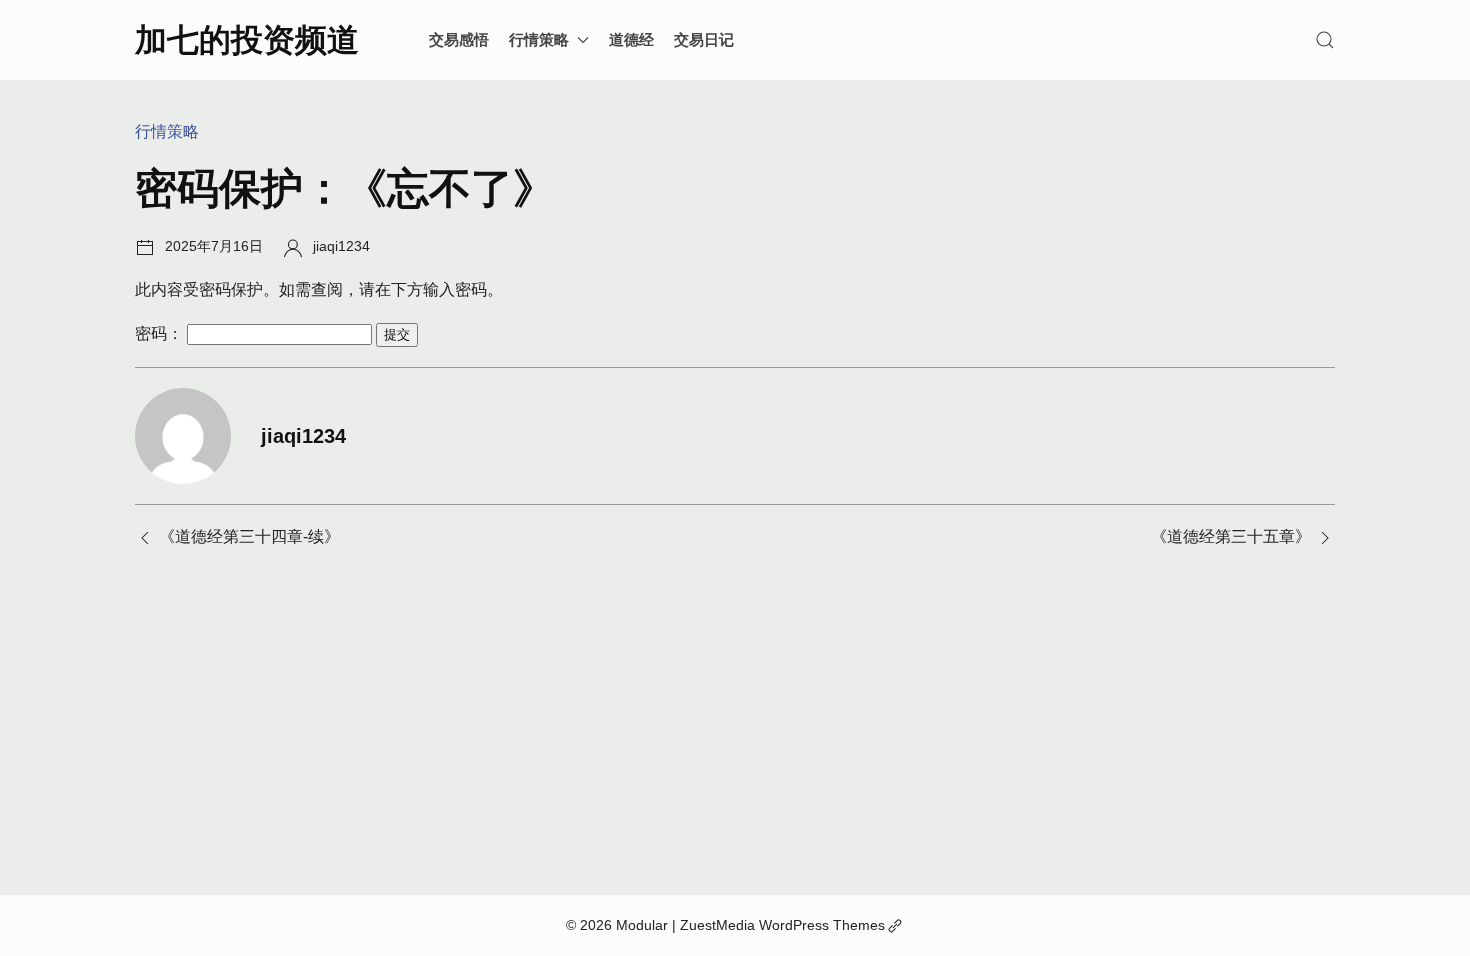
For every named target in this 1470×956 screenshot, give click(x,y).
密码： (161, 333)
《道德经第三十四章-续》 (249, 536)
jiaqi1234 (341, 246)
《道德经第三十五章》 (1231, 536)
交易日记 (704, 39)
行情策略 (167, 131)
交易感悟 (459, 39)
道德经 (631, 39)
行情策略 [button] (539, 39)
